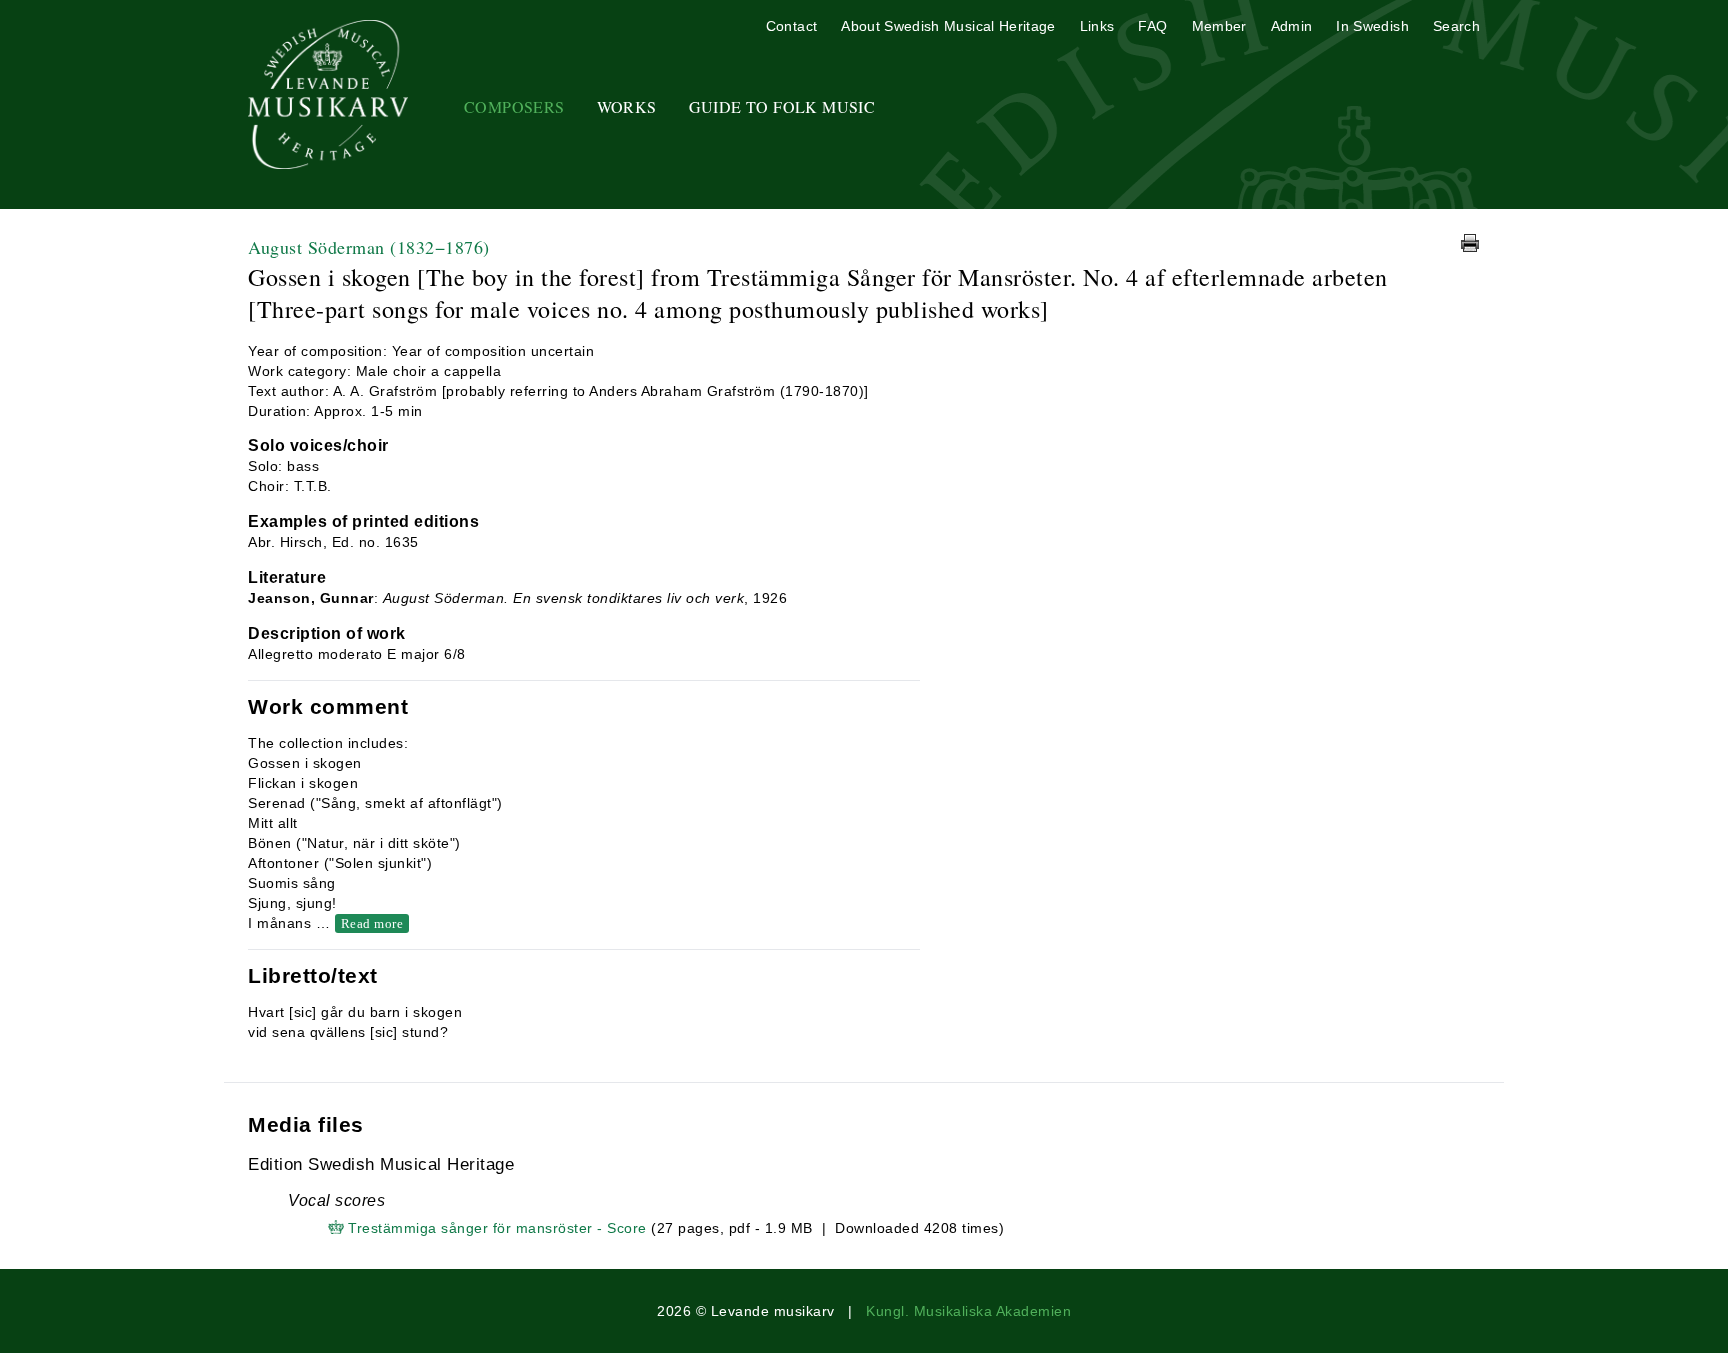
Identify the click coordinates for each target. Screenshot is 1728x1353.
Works (627, 106)
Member (1219, 26)
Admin (1292, 26)
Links (1097, 26)
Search (1456, 26)
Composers (514, 106)
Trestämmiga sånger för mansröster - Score (497, 1228)
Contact (791, 26)
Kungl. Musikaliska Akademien (968, 1311)
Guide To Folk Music (782, 106)
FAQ (1152, 26)
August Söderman (369, 247)
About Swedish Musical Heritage (948, 26)
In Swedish (1372, 26)
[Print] (1470, 243)
